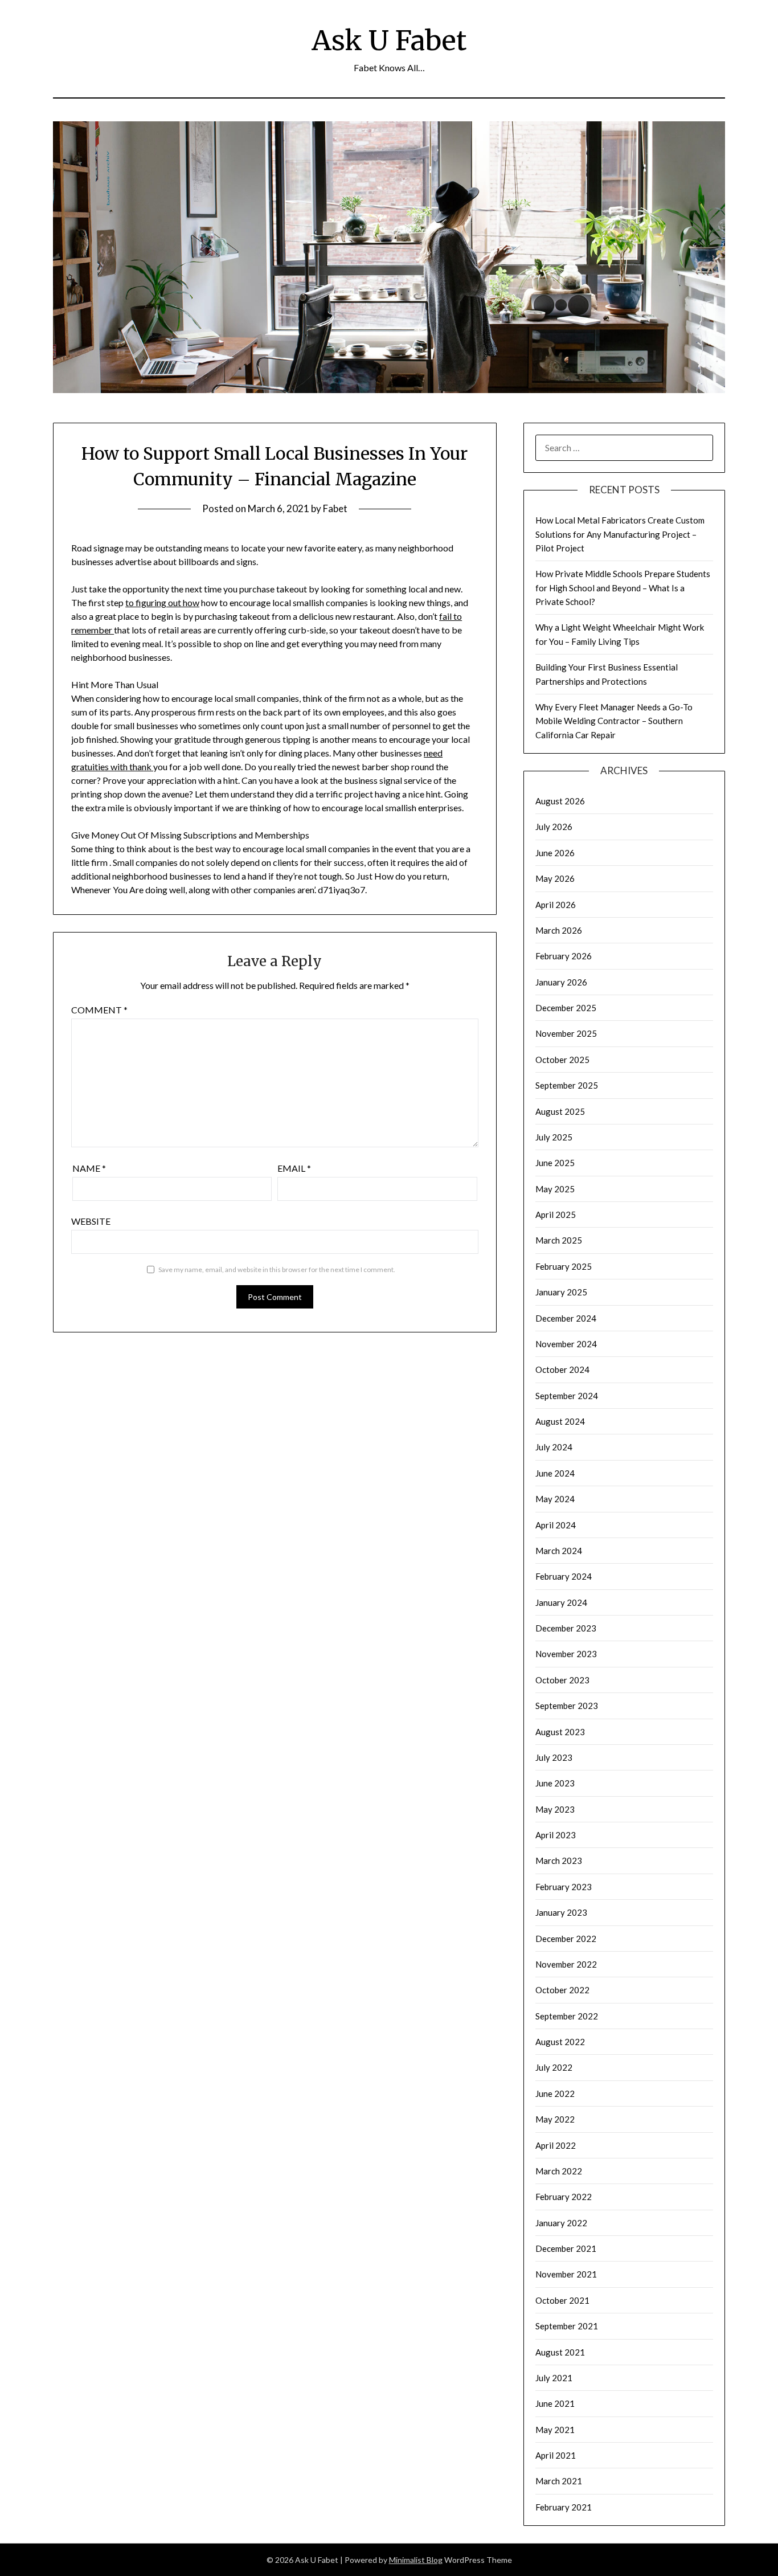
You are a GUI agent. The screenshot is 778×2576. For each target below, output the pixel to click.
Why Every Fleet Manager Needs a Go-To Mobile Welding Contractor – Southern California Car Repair (614, 721)
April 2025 (556, 1215)
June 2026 (555, 853)
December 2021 (566, 2248)
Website (91, 1221)
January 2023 (561, 1912)
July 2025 (554, 1137)
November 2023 (566, 1654)
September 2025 (567, 1085)
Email (294, 1168)
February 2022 (564, 2197)
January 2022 (561, 2223)
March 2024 (559, 1551)
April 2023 (556, 1835)
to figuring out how (162, 602)
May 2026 (555, 878)
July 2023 (554, 1757)
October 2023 (562, 1680)
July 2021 (554, 2378)
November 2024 (566, 1344)
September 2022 (567, 2016)
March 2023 (559, 1861)
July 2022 (554, 2067)
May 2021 (555, 2430)
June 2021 (555, 2403)
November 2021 (566, 2274)
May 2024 (555, 1499)
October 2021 (562, 2300)
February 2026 (564, 956)
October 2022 (562, 1990)
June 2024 (555, 1473)
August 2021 (560, 2352)
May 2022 (555, 2119)
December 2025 (566, 1008)
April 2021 (556, 2455)
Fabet (335, 508)
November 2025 (566, 1033)
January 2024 (561, 1602)
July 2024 (554, 1447)
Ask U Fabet (389, 40)
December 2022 (566, 1939)
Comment (99, 1010)
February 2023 (564, 1887)
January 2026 (561, 982)
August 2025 (560, 1111)
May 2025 (555, 1189)
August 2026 (560, 801)
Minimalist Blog (416, 2560)
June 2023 (555, 1783)
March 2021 (559, 2481)
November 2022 (566, 1964)
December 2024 (566, 1318)
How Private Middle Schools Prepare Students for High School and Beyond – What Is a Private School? (623, 588)
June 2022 (555, 2093)
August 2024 (560, 1421)
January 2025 (561, 1292)
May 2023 (555, 1809)
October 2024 (562, 1369)
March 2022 (559, 2171)
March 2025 (559, 1240)
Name (89, 1168)
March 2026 (559, 930)
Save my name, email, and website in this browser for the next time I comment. (277, 1269)
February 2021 (564, 2507)
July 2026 (554, 827)
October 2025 (562, 1060)
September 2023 (567, 1706)
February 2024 (564, 1576)
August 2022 (560, 2042)
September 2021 (567, 2326)
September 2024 (567, 1396)
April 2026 (556, 905)
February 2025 (564, 1266)
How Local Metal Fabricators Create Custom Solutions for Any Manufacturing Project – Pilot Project (620, 534)
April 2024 (556, 1525)
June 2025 (555, 1163)
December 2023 (566, 1628)
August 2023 (560, 1732)
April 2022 (556, 2145)
